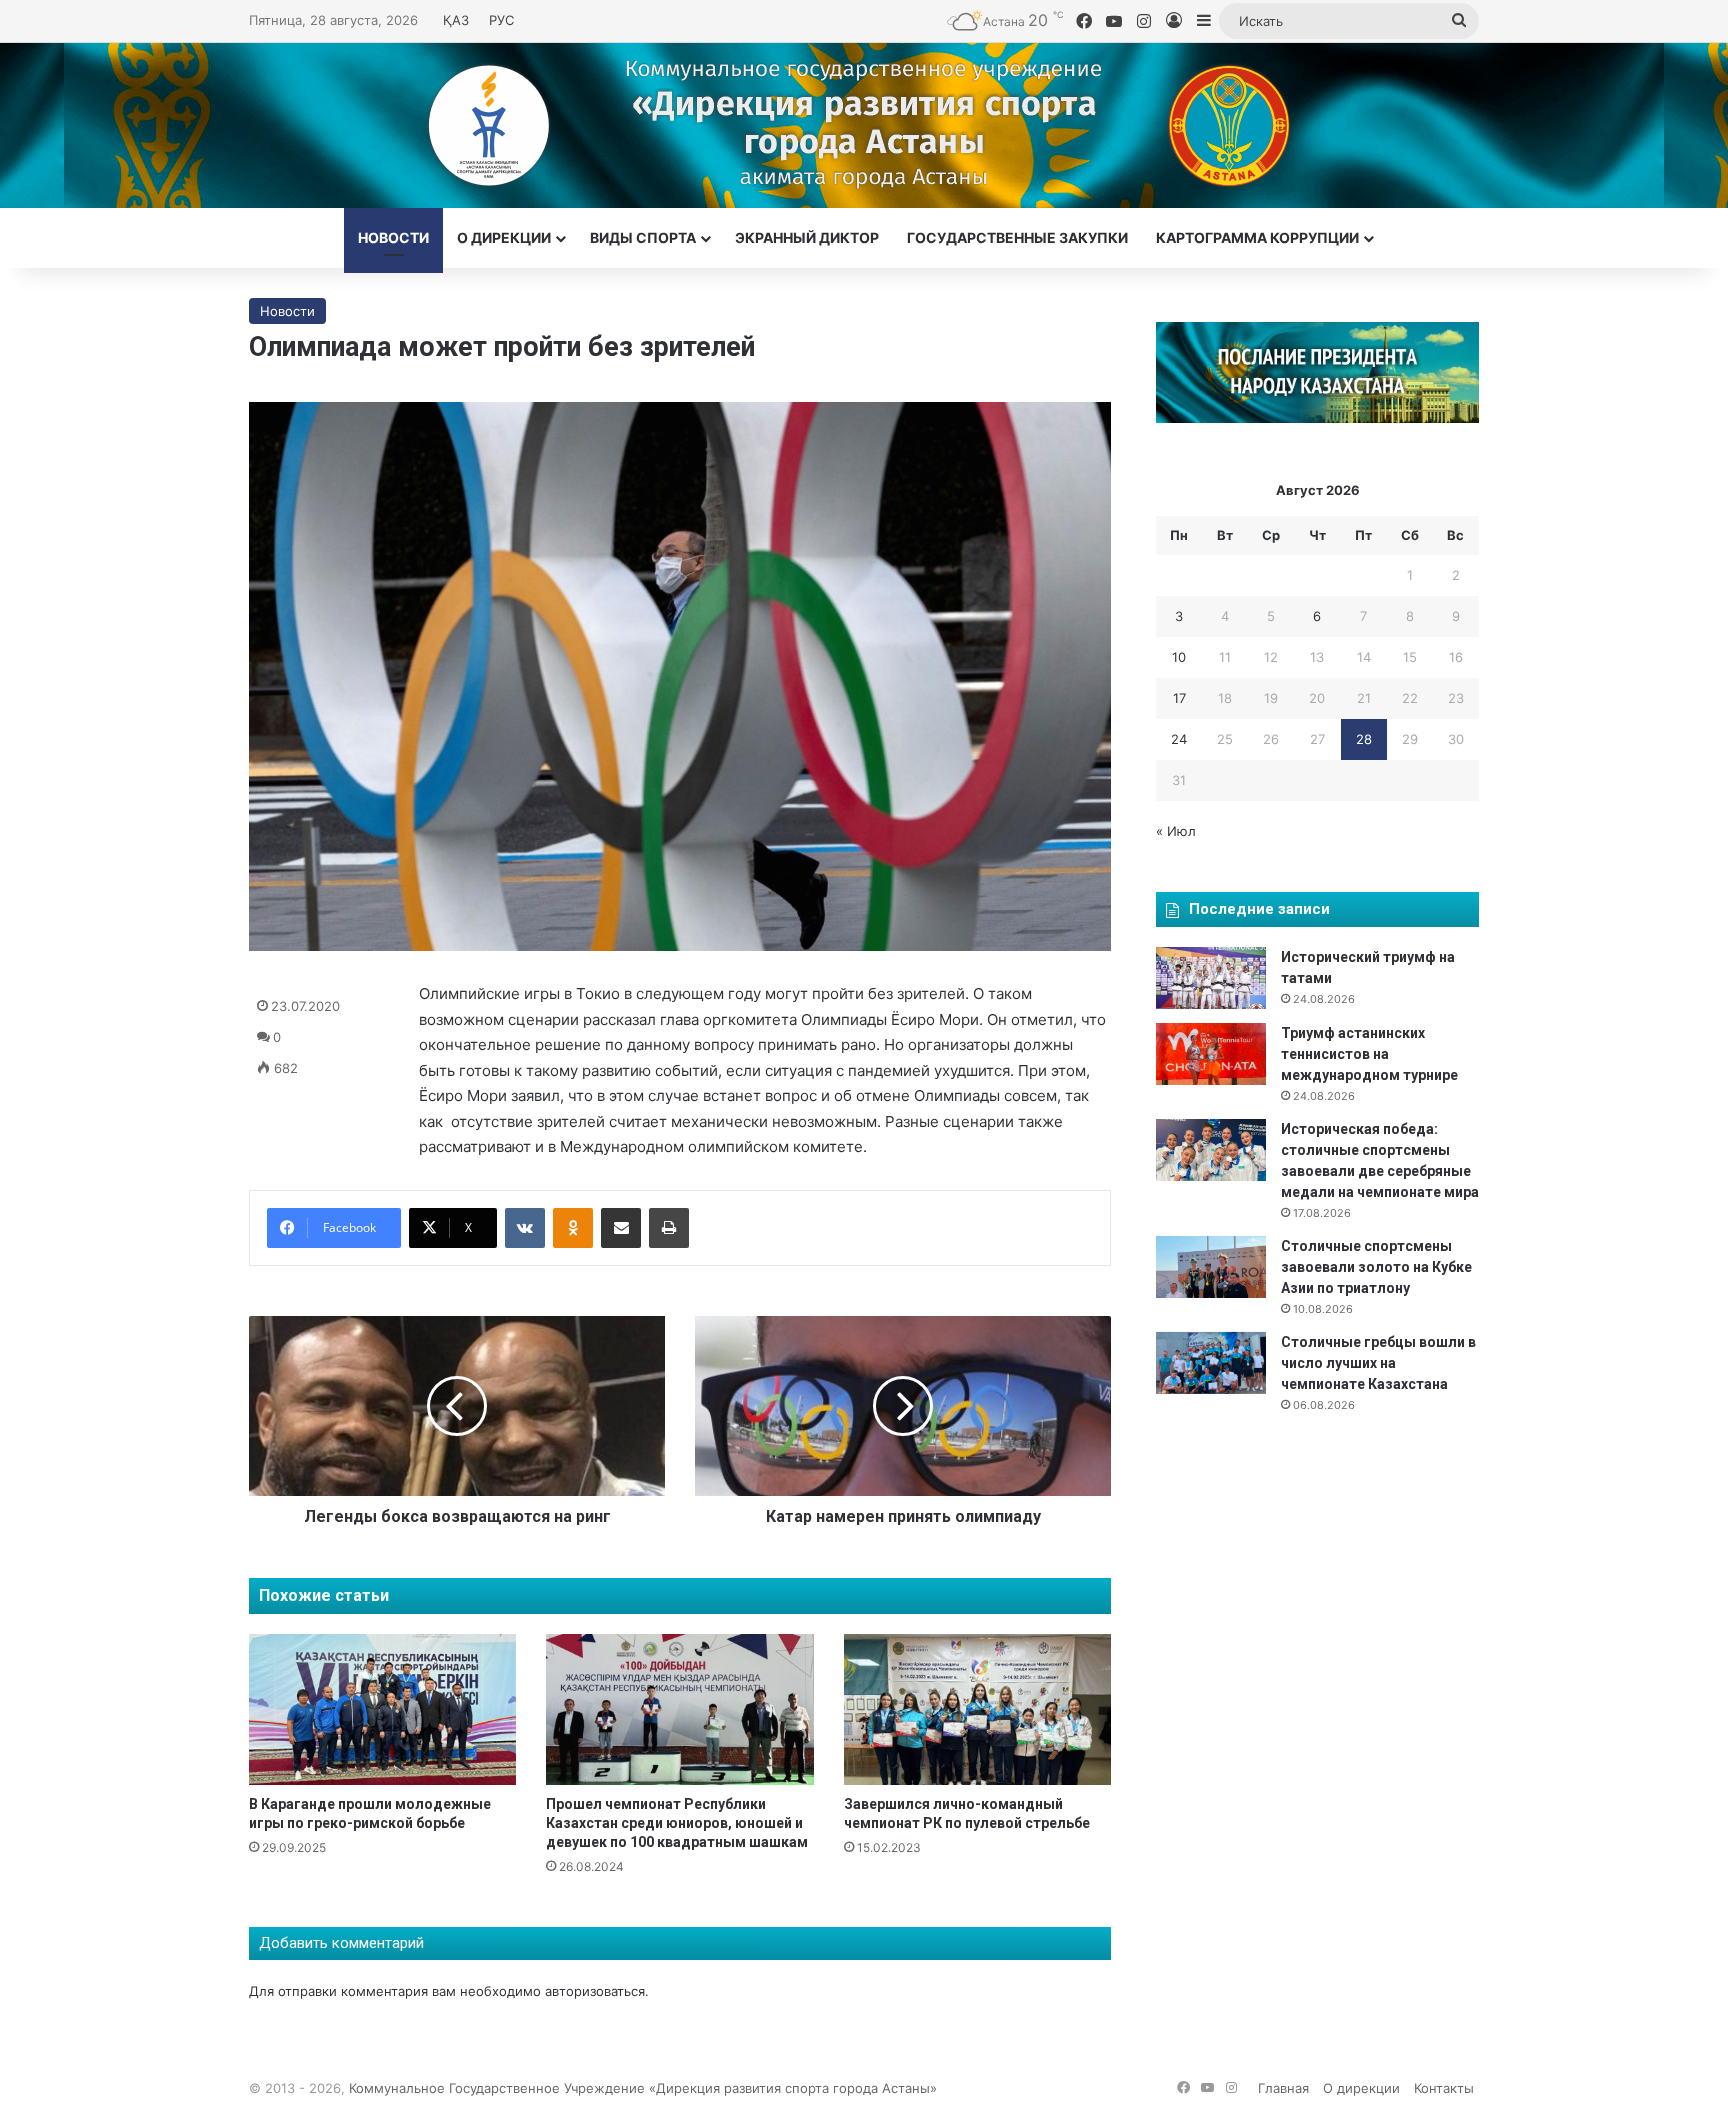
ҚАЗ (456, 20)
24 (1179, 739)
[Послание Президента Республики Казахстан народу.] (1317, 418)
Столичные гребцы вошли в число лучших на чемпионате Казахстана (1378, 1363)
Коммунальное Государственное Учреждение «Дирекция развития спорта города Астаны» (643, 2088)
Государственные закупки (1017, 237)
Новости (393, 237)
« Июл (1176, 831)
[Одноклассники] (573, 1228)
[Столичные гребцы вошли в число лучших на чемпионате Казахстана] (1211, 1363)
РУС (501, 20)
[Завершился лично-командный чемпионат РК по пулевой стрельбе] (977, 1709)
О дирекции (504, 237)
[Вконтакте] (525, 1228)
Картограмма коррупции (1257, 237)
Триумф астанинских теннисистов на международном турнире (1369, 1054)
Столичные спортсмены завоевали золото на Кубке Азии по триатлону (1376, 1267)
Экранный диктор (807, 237)
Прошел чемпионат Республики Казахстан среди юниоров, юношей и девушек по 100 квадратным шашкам (677, 1823)
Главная (1283, 2088)
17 (1179, 698)
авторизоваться (595, 1991)
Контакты (1444, 2088)
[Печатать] (669, 1228)
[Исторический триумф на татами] (1211, 978)
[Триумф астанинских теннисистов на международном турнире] (1211, 1054)
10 (1179, 657)
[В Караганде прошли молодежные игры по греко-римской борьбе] (382, 1709)
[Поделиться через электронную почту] (621, 1228)
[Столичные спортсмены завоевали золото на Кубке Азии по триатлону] (1211, 1267)
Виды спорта (643, 237)
